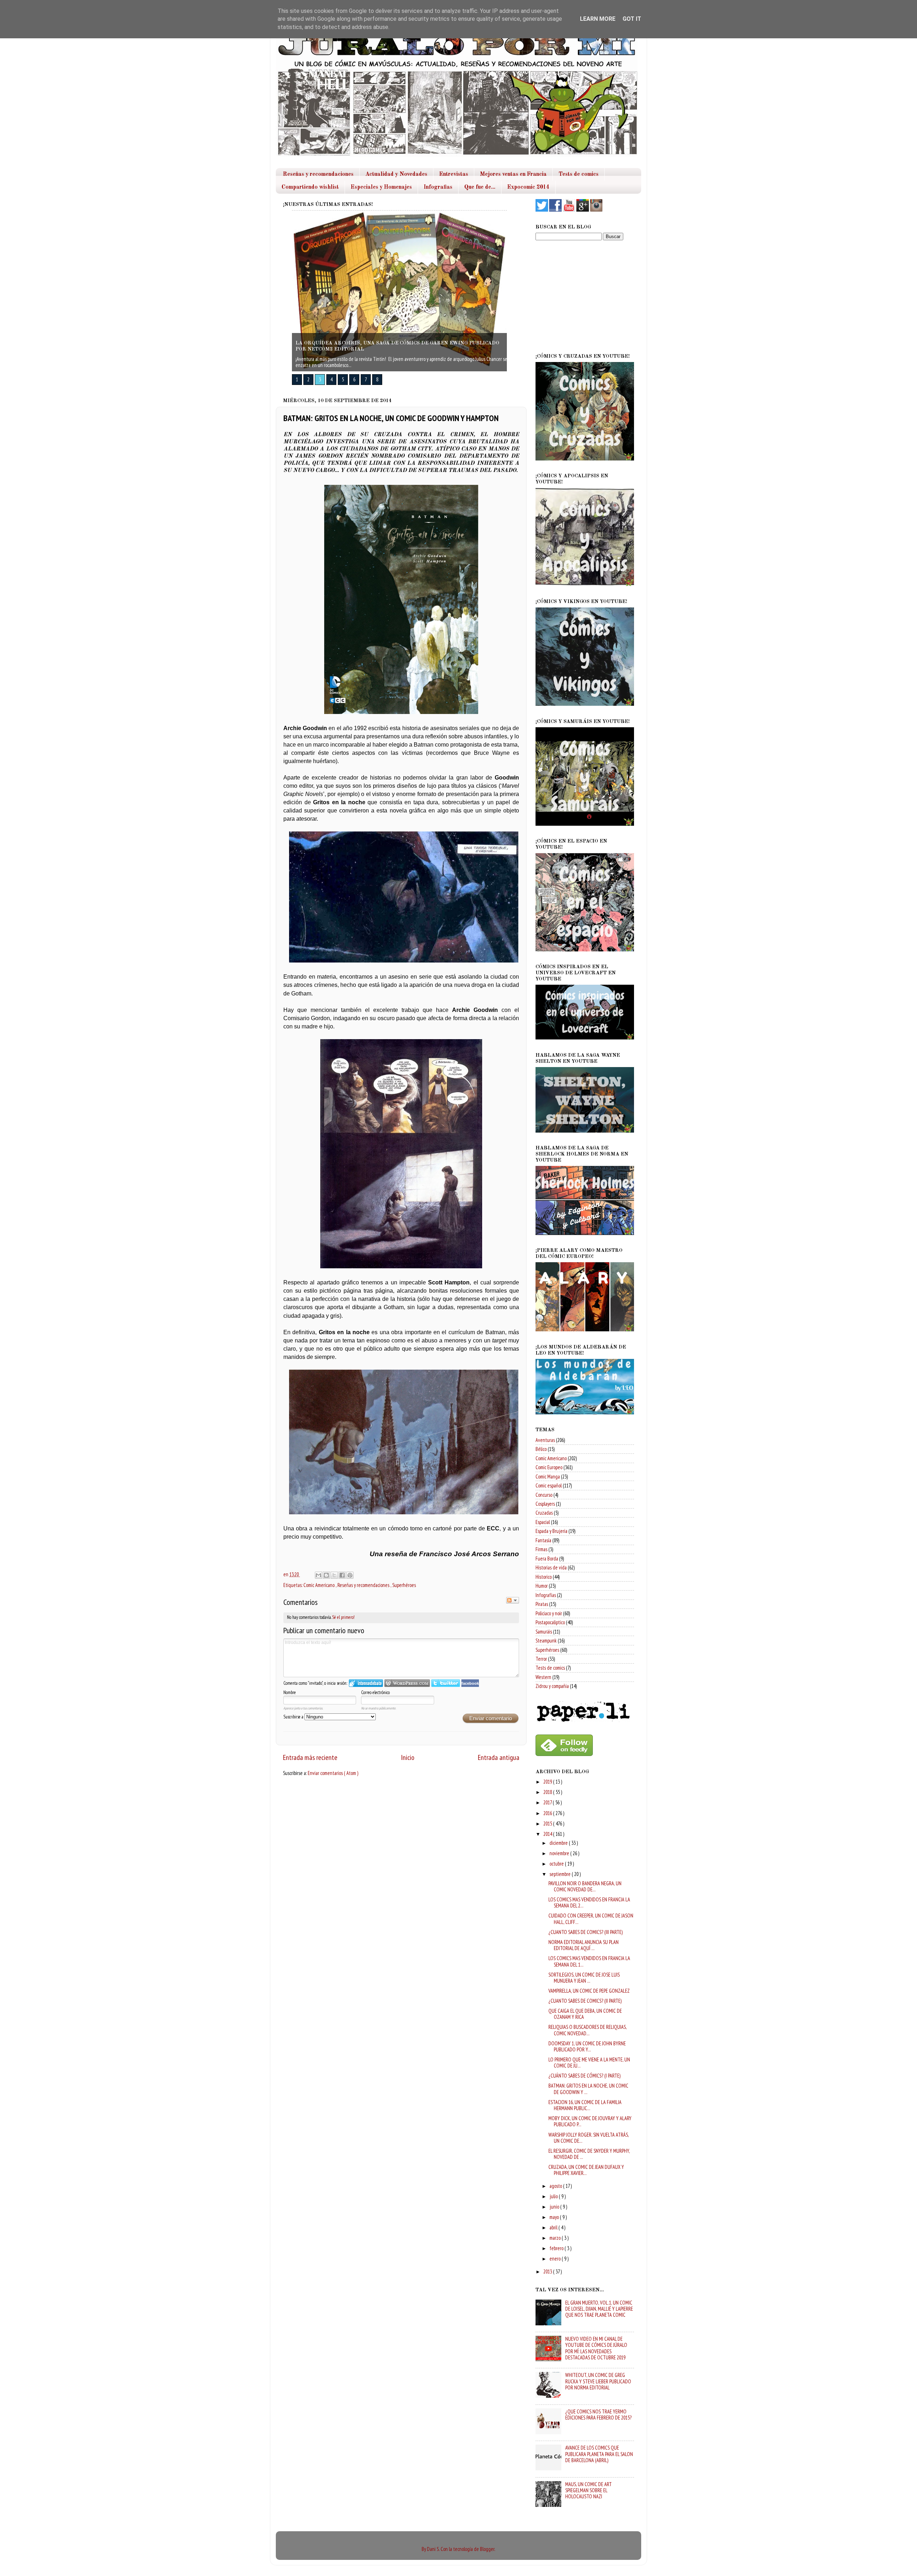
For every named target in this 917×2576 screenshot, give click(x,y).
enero (556, 2259)
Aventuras (545, 1440)
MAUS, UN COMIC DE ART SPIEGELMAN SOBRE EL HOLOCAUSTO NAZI (589, 2490)
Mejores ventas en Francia (513, 174)
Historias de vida (551, 1567)
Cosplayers (545, 1504)
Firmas (541, 1549)
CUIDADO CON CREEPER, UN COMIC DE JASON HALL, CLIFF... (591, 1919)
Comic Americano (320, 1585)
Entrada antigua (499, 1757)
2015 (548, 1824)
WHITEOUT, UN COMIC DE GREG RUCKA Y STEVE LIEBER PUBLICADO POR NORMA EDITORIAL (598, 2381)
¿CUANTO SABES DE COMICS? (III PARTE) (585, 1932)
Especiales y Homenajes (381, 187)
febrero (557, 2248)
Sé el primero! (343, 1617)
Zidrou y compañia (552, 1686)
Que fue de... (480, 187)
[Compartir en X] (334, 1575)
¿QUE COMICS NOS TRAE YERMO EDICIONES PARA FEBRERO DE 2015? (598, 2415)
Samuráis (544, 1632)
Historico (544, 1577)
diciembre (559, 1843)
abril (554, 2227)
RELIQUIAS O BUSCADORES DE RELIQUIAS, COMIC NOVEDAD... (587, 2030)
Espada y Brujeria (551, 1531)
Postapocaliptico (550, 1622)
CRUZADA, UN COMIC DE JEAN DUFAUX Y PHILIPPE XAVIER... (586, 2170)
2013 (548, 2271)
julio (554, 2196)
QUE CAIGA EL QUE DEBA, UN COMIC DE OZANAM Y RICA (585, 2014)
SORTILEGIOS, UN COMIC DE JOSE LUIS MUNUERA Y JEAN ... (584, 1978)
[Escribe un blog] (326, 1575)
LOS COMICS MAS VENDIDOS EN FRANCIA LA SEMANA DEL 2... (589, 1902)
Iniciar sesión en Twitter (446, 1683)
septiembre (561, 1874)
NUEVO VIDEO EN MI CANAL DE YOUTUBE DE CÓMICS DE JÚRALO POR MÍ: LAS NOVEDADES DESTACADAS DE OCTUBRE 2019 (596, 2348)
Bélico (541, 1449)
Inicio (408, 1757)
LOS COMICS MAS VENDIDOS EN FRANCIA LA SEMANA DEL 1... (589, 1961)
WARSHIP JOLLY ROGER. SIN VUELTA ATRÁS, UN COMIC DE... (589, 2138)
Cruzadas (544, 1513)
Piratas (542, 1604)
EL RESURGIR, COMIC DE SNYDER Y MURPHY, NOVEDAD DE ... (589, 2154)
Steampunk (546, 1641)
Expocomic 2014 (528, 187)
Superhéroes (404, 1585)
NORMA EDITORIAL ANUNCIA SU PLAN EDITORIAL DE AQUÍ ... (584, 1945)
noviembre (560, 1853)
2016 (548, 1813)
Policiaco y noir (549, 1613)
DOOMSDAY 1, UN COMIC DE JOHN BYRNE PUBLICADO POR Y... (587, 2046)
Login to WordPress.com (407, 1683)
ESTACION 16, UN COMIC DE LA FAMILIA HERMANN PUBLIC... (585, 2105)
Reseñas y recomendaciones (318, 174)
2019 (548, 1782)
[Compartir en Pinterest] (350, 1575)
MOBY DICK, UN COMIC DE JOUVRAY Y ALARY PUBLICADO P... (590, 2121)
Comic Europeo (549, 1467)
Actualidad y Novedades (396, 174)
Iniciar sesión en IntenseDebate (366, 1683)
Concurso (544, 1495)
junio (555, 2207)
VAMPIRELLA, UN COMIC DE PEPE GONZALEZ (589, 1991)
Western (543, 1677)
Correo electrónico (375, 1692)
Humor (542, 1586)
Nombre (290, 1692)
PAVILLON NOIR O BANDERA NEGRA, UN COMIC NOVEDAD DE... (585, 1886)
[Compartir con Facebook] (342, 1575)
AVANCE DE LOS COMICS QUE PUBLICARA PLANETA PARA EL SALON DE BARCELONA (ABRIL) (599, 2454)
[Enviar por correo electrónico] (318, 1575)
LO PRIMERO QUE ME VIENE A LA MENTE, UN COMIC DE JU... (589, 2063)
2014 (548, 1834)
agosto (556, 2186)
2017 (548, 1802)
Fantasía (543, 1540)
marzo (556, 2238)
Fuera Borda (547, 1559)
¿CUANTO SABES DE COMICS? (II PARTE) (585, 2001)
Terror (541, 1659)
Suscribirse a (294, 1717)
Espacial (543, 1522)
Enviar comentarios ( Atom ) (333, 1773)
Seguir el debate (513, 1600)
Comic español (549, 1485)
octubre (557, 1864)
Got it (632, 19)
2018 (548, 1792)
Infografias (438, 187)
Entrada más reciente (310, 1757)
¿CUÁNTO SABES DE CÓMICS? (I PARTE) (584, 2076)
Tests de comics (578, 174)
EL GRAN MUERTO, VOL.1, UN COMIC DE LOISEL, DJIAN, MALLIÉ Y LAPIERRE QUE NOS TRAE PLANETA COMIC (599, 2309)
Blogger (487, 2549)
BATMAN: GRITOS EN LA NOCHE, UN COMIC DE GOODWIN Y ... (588, 2089)
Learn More (598, 19)
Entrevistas (454, 174)
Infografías (546, 1595)
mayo (555, 2217)
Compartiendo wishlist (310, 187)
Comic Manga (548, 1477)
